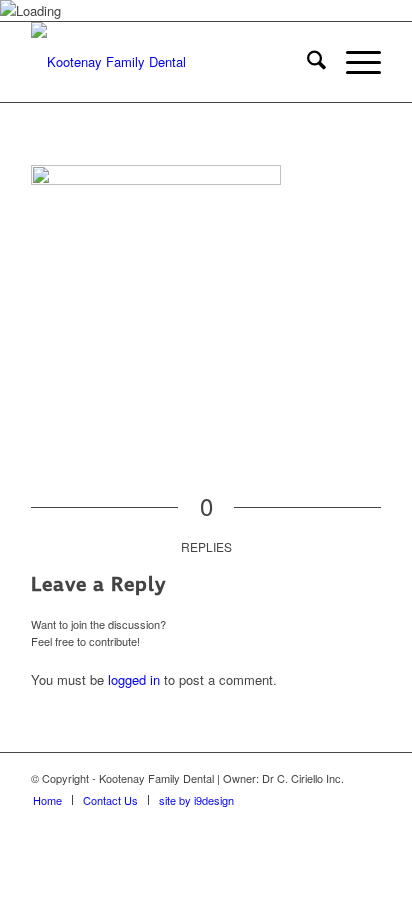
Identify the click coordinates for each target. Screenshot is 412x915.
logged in (134, 679)
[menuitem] (306, 62)
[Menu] (353, 62)
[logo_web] (171, 62)
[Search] (306, 62)
